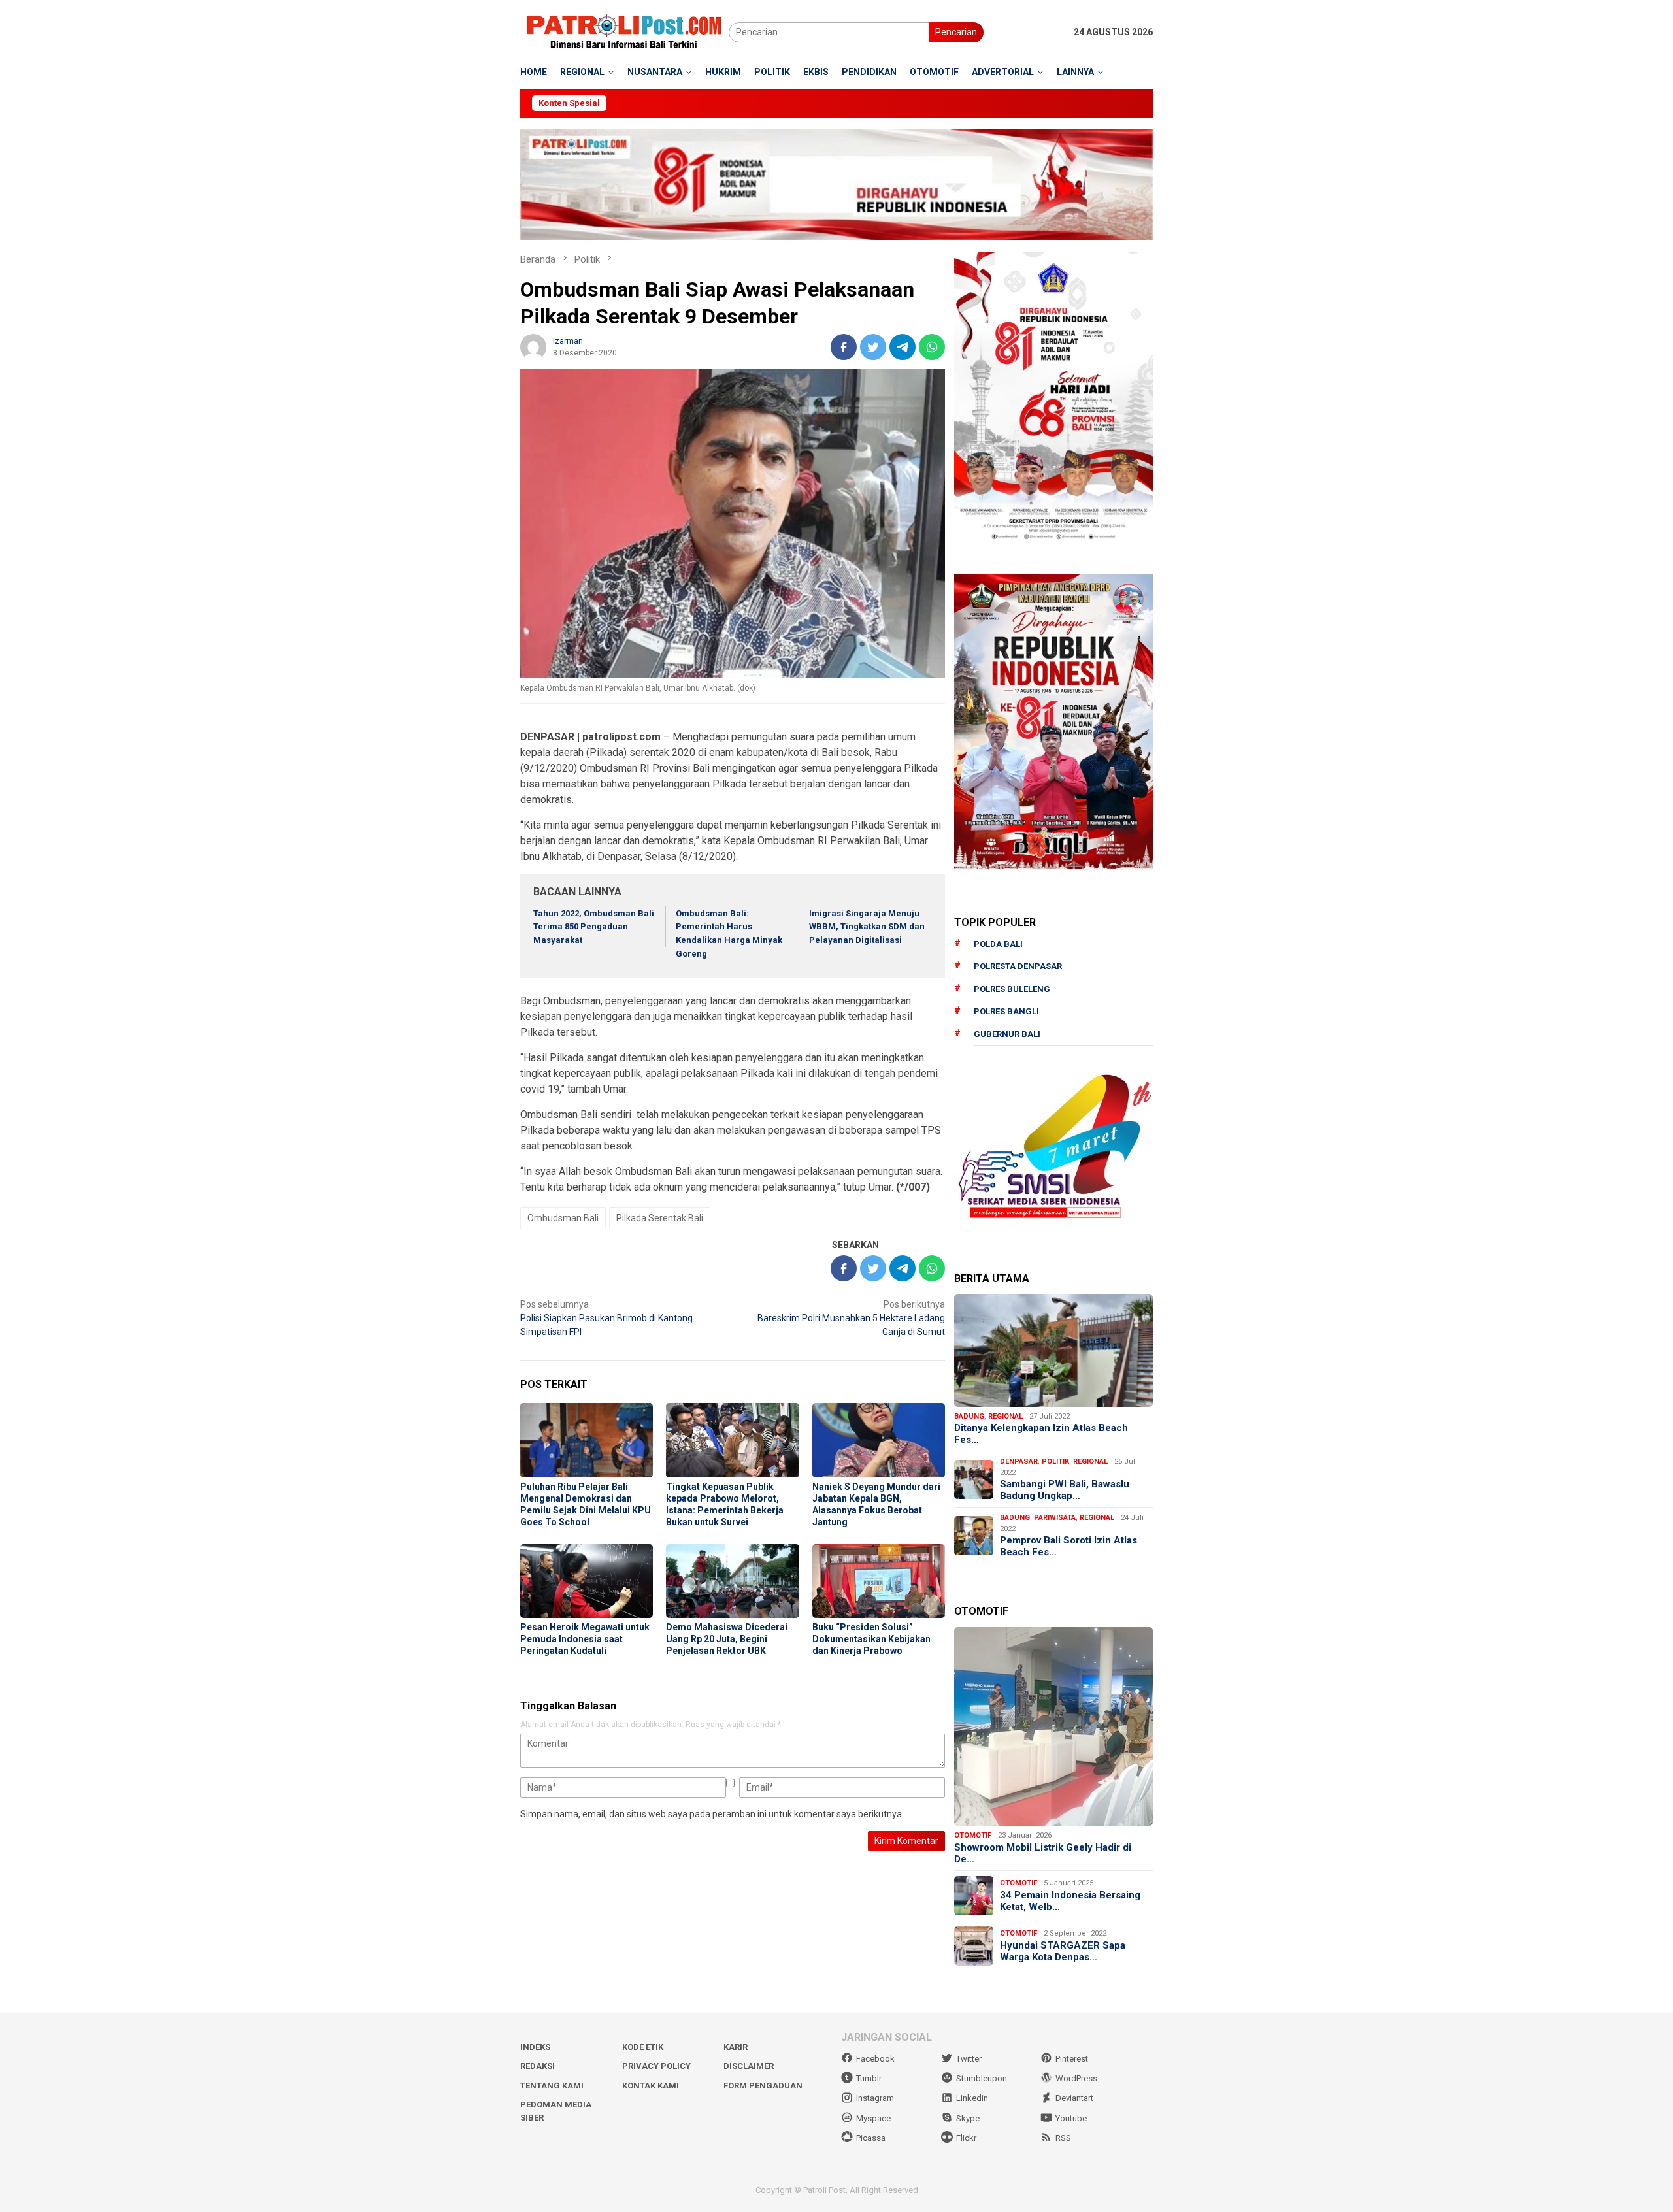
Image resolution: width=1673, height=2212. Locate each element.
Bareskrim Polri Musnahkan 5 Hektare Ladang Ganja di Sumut (851, 1318)
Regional (1005, 1416)
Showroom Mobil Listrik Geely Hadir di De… (1043, 1853)
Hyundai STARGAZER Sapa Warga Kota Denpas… (1063, 1951)
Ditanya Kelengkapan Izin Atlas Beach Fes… (1041, 1434)
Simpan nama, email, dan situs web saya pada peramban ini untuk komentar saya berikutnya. (712, 1814)
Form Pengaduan (763, 2086)
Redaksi (538, 2066)
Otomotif (973, 1835)
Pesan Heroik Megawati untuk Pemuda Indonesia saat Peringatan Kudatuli (585, 1639)
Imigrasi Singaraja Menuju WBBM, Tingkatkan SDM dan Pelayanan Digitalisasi (867, 927)
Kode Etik (643, 2047)
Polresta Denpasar (1018, 966)
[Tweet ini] (873, 347)
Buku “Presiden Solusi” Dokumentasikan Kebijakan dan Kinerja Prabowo (871, 1639)
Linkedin (972, 2098)
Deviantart (1074, 2098)
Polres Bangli (1006, 1011)
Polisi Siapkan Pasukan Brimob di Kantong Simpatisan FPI (606, 1318)
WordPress (1076, 2078)
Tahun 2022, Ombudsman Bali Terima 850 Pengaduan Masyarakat (594, 927)
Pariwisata (1055, 1518)
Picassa (871, 2138)
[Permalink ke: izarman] (533, 346)
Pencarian (956, 32)
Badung (969, 1416)
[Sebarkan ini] (844, 347)
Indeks (535, 2047)
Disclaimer (749, 2066)
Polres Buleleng (1012, 989)
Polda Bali (998, 944)
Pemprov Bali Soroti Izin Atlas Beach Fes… (1068, 1546)
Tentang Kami (552, 2086)
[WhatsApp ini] (932, 347)
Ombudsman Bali (563, 1218)
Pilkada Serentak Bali (660, 1218)
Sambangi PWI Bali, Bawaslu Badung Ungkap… (1065, 1490)
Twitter (969, 2059)
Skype (968, 2118)
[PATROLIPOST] (624, 31)
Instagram (875, 2098)
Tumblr (869, 2078)
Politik (1055, 1461)
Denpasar (1019, 1461)
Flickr (966, 2138)
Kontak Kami (651, 2086)
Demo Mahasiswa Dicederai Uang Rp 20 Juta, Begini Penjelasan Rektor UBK (727, 1639)
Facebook (875, 2059)
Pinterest (1072, 2059)
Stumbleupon (982, 2078)
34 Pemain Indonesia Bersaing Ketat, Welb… (1070, 1901)
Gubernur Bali (1007, 1034)
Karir (736, 2047)
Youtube (1071, 2118)
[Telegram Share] (903, 347)
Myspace (873, 2118)
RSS (1063, 2138)
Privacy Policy (656, 2066)
